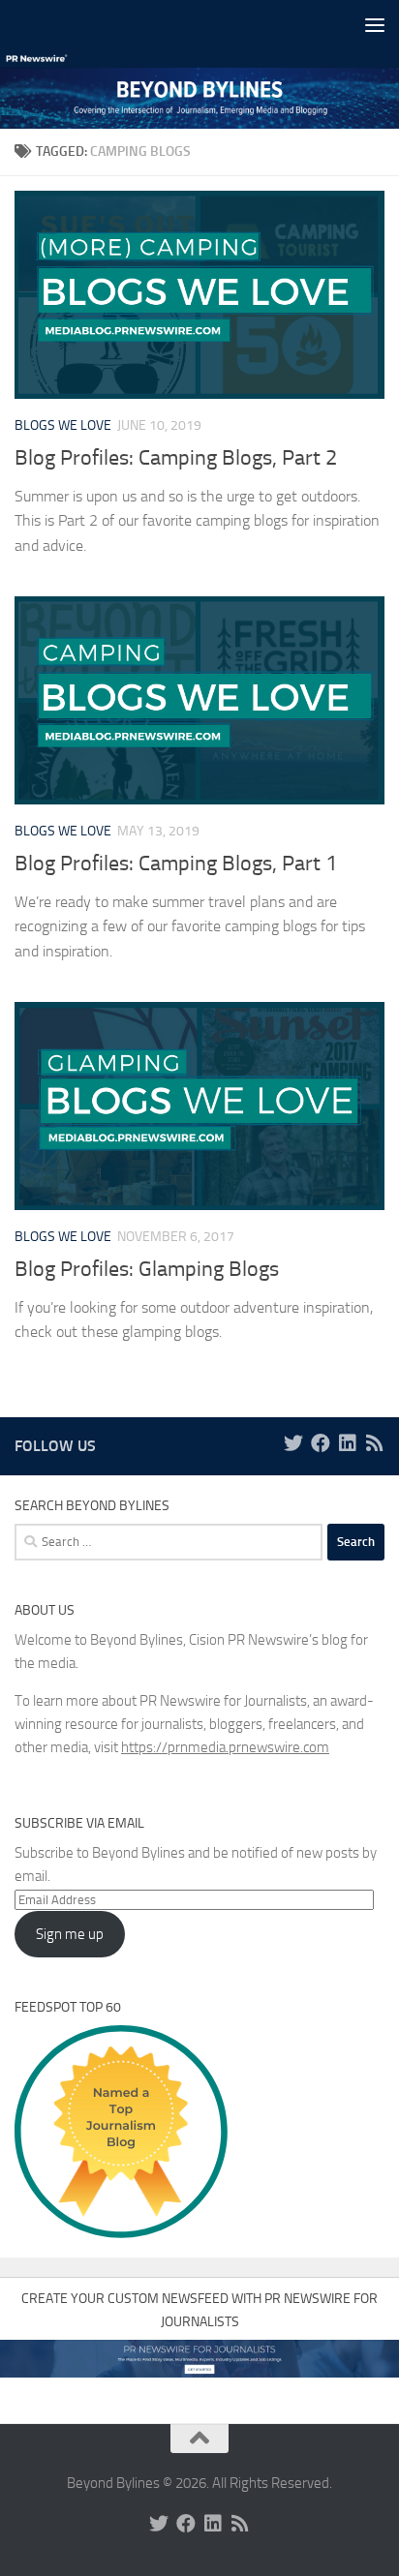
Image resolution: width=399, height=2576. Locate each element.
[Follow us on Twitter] (293, 1443)
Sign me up (70, 1934)
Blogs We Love (63, 425)
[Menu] (375, 24)
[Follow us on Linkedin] (348, 1443)
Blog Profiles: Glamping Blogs (147, 1269)
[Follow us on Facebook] (321, 1443)
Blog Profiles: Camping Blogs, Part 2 (176, 458)
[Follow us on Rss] (375, 1443)
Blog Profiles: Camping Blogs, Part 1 (176, 864)
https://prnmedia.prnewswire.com (225, 1747)
